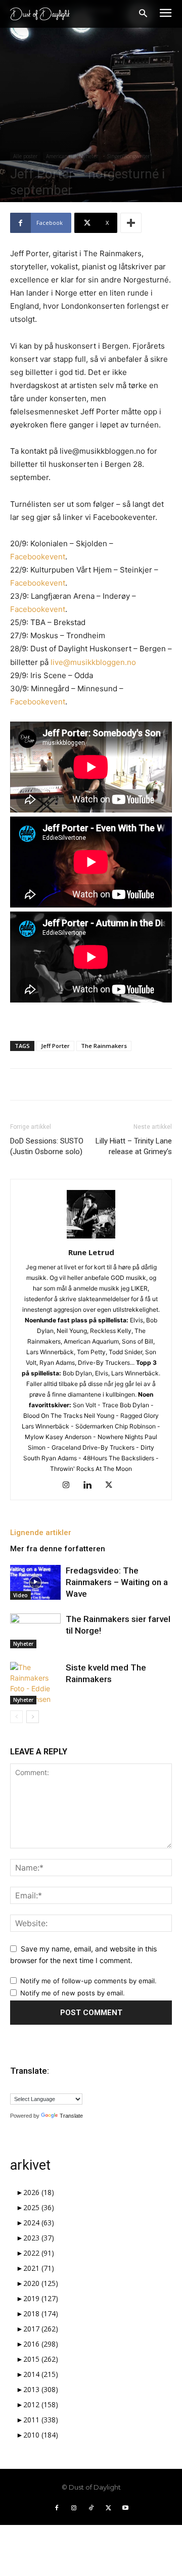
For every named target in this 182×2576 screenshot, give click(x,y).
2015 (41, 2359)
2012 (41, 2404)
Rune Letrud (91, 1252)
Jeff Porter (55, 1046)
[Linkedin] (91, 1486)
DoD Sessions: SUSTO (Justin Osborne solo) (47, 1146)
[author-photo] (91, 1238)
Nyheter (88, 156)
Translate (71, 2116)
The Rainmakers (104, 1046)
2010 (41, 2435)
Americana (58, 156)
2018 (41, 2313)
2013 (41, 2389)
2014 (41, 2374)
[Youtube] (125, 2508)
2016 (41, 2344)
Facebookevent (38, 557)
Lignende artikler (41, 1533)
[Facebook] (57, 2508)
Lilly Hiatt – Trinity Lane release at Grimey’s (134, 1146)
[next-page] (33, 1717)
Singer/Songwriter (128, 156)
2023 (39, 2238)
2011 (41, 2420)
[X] (112, 1486)
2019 (41, 2298)
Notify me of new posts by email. (73, 1993)
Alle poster (25, 156)
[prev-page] (16, 1717)
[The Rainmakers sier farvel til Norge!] (35, 1631)
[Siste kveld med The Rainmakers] (35, 1683)
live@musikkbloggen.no (93, 662)
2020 (41, 2283)
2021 (39, 2268)
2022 (39, 2253)
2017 (41, 2329)
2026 (39, 2192)
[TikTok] (91, 2508)
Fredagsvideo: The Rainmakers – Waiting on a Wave (117, 1582)
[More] (131, 223)
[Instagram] (70, 1486)
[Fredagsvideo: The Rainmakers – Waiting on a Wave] (35, 1582)
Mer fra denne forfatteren (58, 1549)
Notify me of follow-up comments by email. (88, 1981)
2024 (39, 2223)
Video (20, 1595)
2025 (39, 2207)
